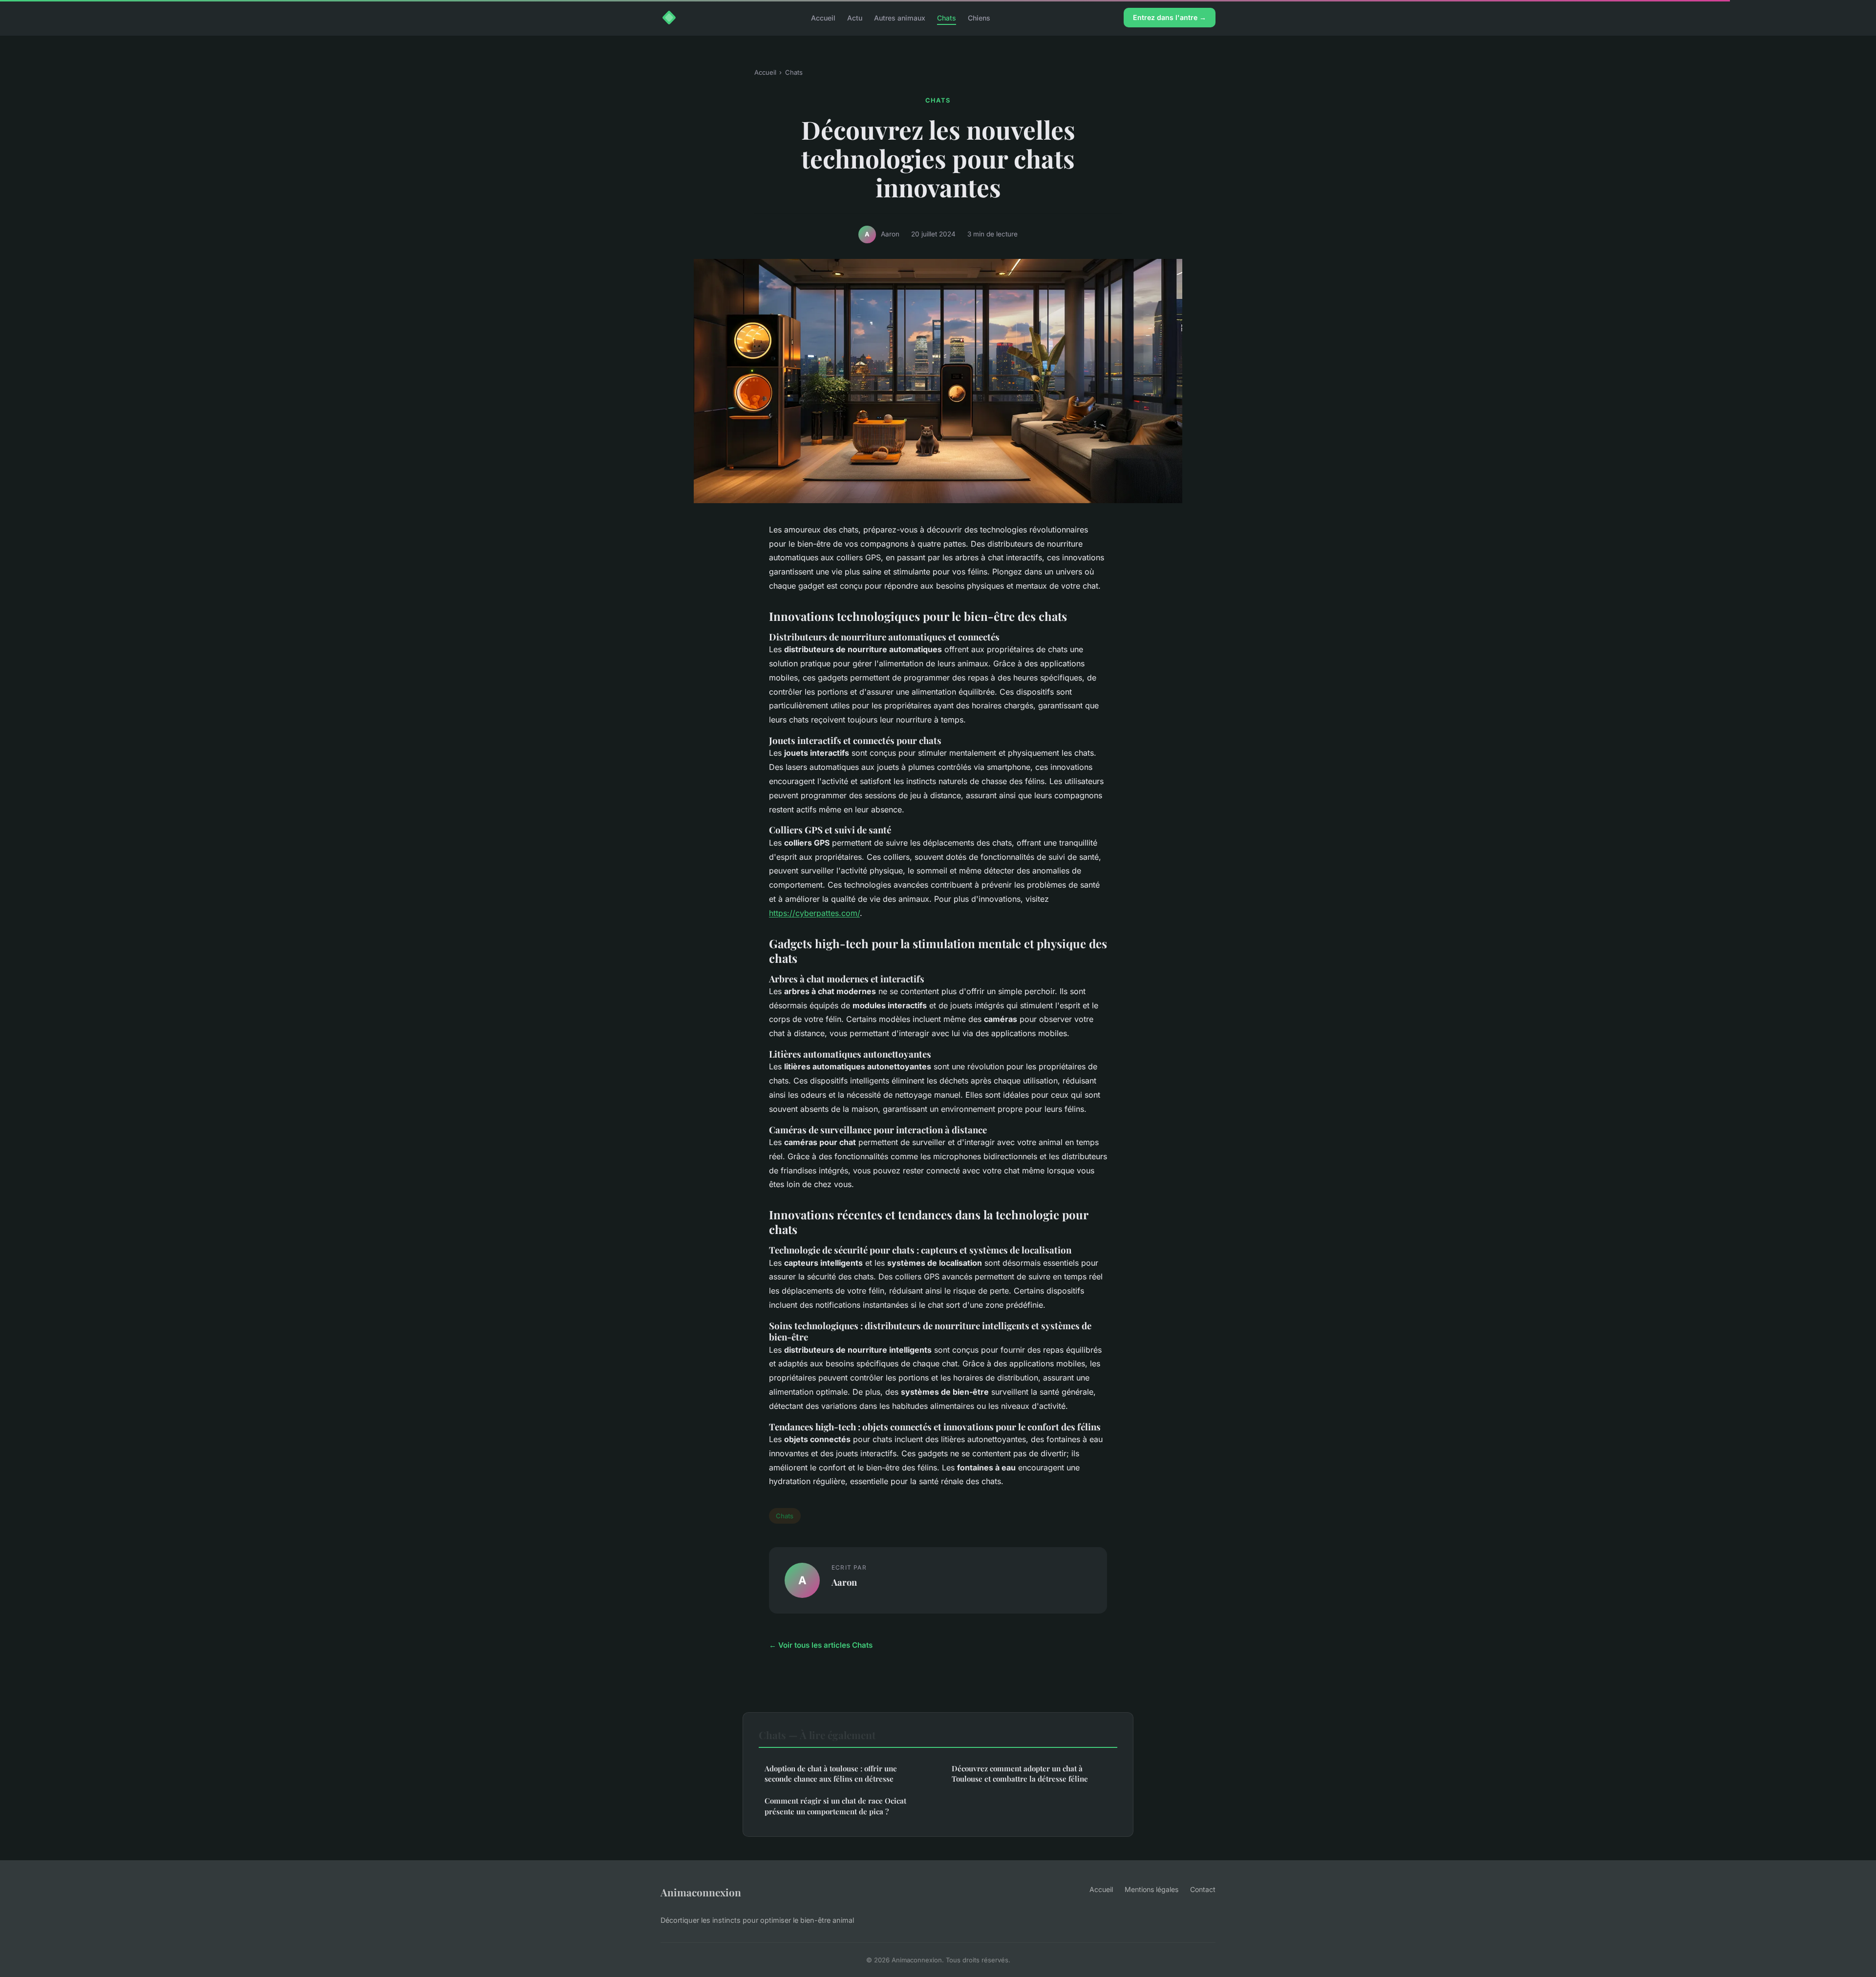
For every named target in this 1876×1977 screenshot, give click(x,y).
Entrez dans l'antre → (1170, 17)
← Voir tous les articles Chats (821, 1645)
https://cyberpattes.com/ (814, 913)
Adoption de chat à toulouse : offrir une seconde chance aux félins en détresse (831, 1774)
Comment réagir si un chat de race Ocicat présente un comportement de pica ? (835, 1806)
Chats (947, 17)
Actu (855, 17)
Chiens (979, 17)
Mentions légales (1151, 1889)
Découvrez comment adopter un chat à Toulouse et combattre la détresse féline (1020, 1774)
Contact (1203, 1889)
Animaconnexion (701, 1892)
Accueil (823, 17)
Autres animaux (900, 17)
